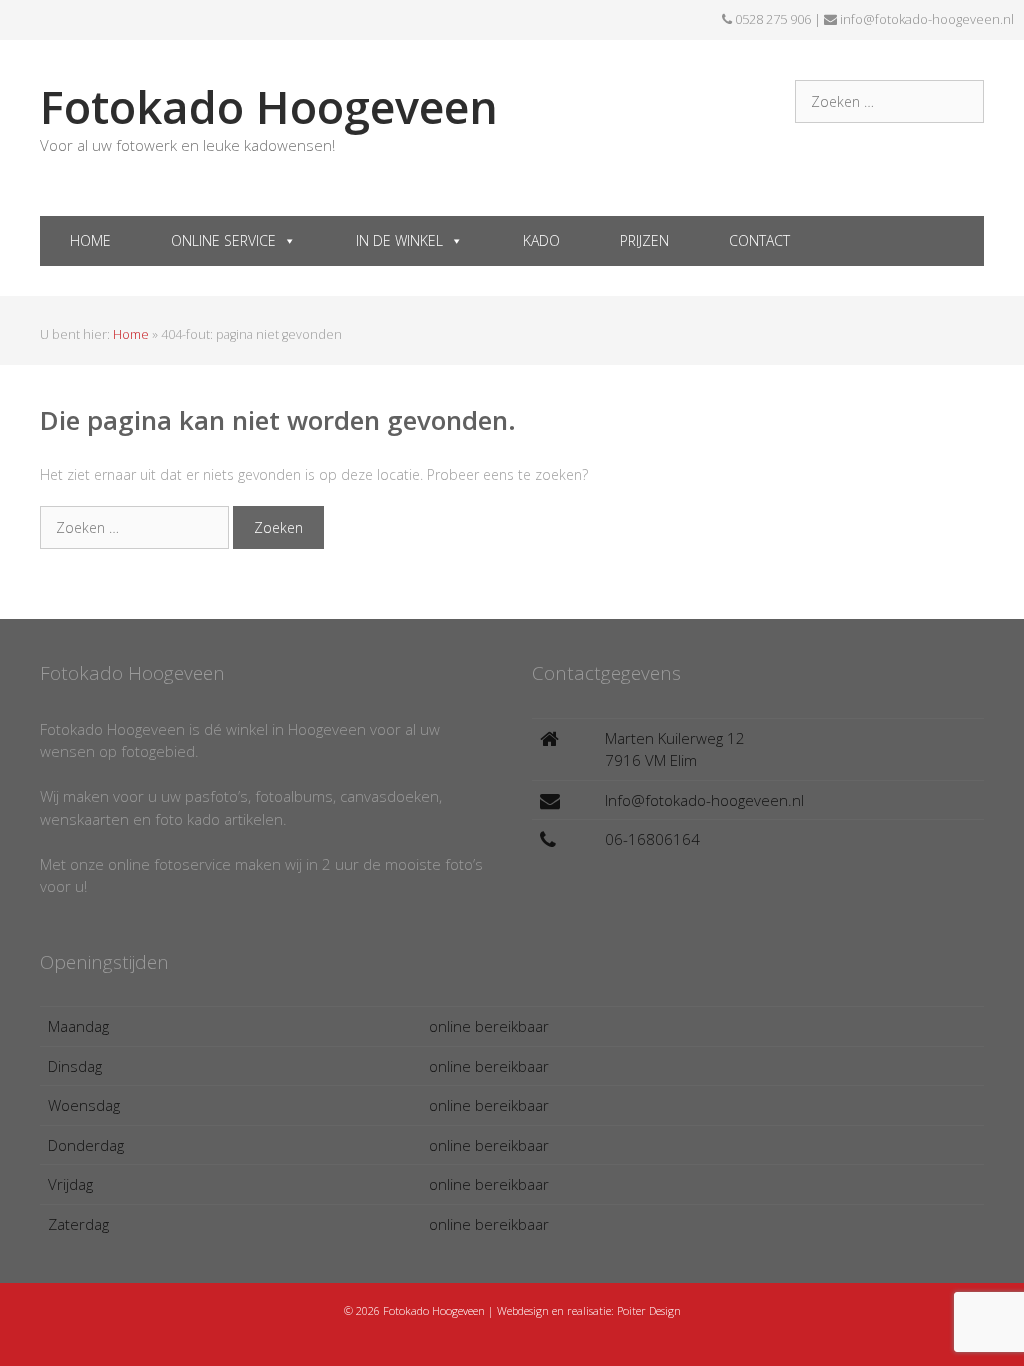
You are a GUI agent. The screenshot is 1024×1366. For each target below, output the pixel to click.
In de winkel (399, 240)
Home (90, 240)
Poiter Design (649, 1310)
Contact (759, 240)
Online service (223, 240)
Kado (541, 240)
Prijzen (644, 240)
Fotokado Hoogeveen (269, 106)
